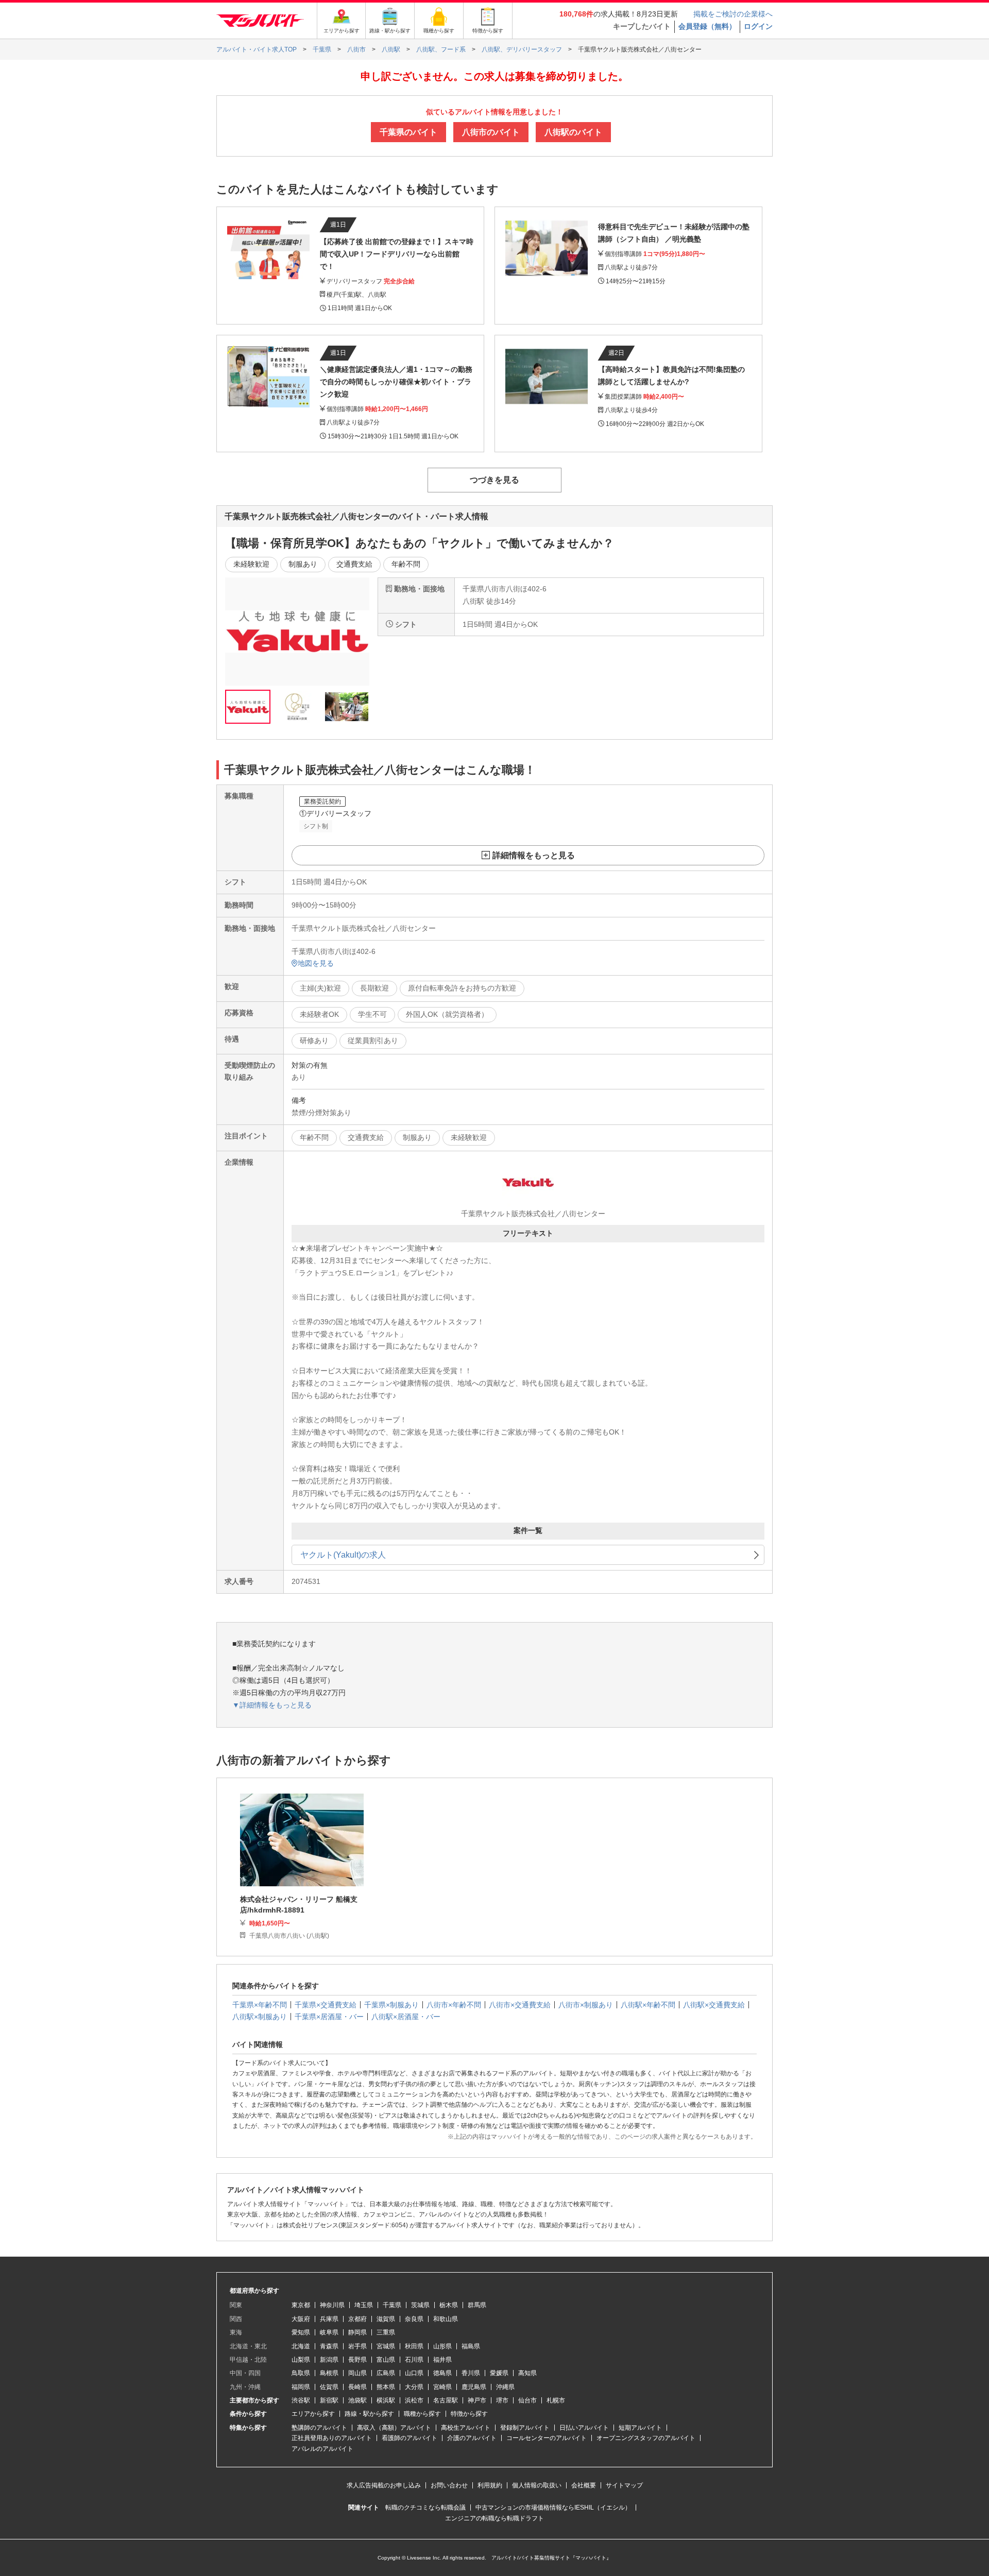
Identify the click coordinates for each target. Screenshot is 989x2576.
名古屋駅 (446, 2400)
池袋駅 (357, 2400)
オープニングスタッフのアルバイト (646, 2438)
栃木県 (449, 2305)
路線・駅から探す (369, 2414)
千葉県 (392, 2305)
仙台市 (527, 2400)
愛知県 (301, 2332)
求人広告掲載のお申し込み (384, 2485)
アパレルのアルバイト (322, 2449)
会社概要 (584, 2485)
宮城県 (386, 2346)
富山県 (386, 2360)
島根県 (329, 2373)
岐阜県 (329, 2332)
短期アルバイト (640, 2428)
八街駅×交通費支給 (714, 2005)
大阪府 (301, 2319)
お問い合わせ (449, 2485)
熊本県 (386, 2387)
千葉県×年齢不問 (260, 2005)
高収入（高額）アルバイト (394, 2428)
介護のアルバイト (472, 2438)
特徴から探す (469, 2414)
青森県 (329, 2346)
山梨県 (301, 2360)
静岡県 (357, 2332)
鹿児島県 (474, 2387)
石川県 (414, 2360)
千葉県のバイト (408, 132)
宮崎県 (442, 2387)
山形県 (442, 2346)
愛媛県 (499, 2373)
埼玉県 (364, 2305)
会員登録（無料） (707, 26)
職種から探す (422, 2414)
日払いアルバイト (584, 2428)
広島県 (386, 2373)
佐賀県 (329, 2387)
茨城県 (420, 2305)
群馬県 (477, 2305)
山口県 (414, 2373)
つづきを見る (494, 480)
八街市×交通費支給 (520, 2005)
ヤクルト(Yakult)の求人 (343, 1555)
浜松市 (414, 2400)
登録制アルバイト (525, 2428)
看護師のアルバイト (410, 2438)
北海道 (301, 2346)
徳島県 (442, 2373)
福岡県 (301, 2387)
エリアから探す (313, 2414)
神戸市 (477, 2400)
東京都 (301, 2305)
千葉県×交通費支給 (326, 2005)
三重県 (386, 2332)
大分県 (414, 2387)
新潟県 (329, 2360)
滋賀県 (386, 2319)
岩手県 (357, 2346)
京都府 (357, 2319)
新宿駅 (329, 2400)
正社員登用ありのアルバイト (332, 2438)
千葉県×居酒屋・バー (329, 2017)
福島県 (471, 2346)
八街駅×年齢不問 (648, 2005)
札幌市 (556, 2400)
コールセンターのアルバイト (547, 2438)
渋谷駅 (301, 2400)
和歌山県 (446, 2319)
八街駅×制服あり (260, 2017)
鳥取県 (301, 2373)
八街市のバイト (491, 132)
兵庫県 (329, 2319)
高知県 (527, 2373)
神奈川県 (332, 2305)
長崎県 (357, 2387)
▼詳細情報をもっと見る (272, 1705)
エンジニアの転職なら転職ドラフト (494, 2518)
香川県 (471, 2373)
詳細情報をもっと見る (534, 855)
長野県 (357, 2360)
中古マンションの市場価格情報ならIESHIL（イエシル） (553, 2507)
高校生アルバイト (466, 2428)
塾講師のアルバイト (319, 2428)
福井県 (442, 2360)
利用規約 (490, 2485)
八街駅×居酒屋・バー (406, 2017)
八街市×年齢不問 (454, 2005)
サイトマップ (624, 2485)
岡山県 (357, 2373)
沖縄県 (505, 2387)
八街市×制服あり (586, 2005)
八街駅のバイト (573, 132)
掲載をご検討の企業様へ (733, 14)
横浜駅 (386, 2400)
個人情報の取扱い (537, 2485)
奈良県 (414, 2319)
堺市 (502, 2400)
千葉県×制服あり (391, 2005)
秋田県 (414, 2346)
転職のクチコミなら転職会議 (425, 2507)
